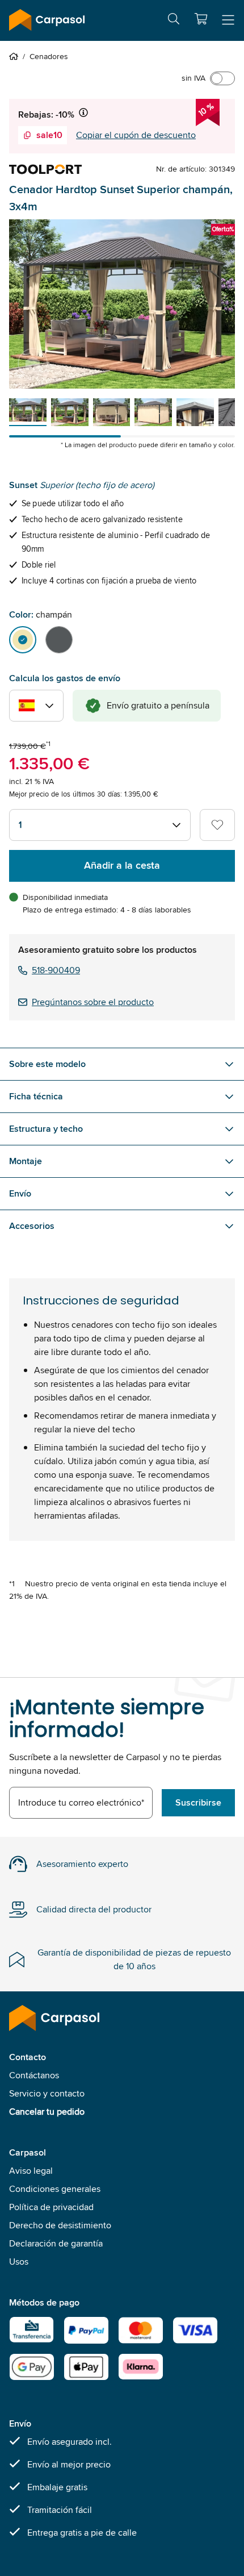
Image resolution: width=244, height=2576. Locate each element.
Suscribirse (198, 1802)
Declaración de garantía (56, 2243)
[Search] (174, 21)
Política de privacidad (51, 2207)
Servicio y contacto (47, 2093)
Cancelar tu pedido (47, 2112)
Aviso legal (31, 2171)
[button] (201, 19)
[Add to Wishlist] (217, 825)
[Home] (16, 56)
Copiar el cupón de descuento (136, 135)
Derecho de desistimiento (60, 2225)
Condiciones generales (55, 2189)
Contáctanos (34, 2075)
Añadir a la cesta (122, 865)
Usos (19, 2262)
